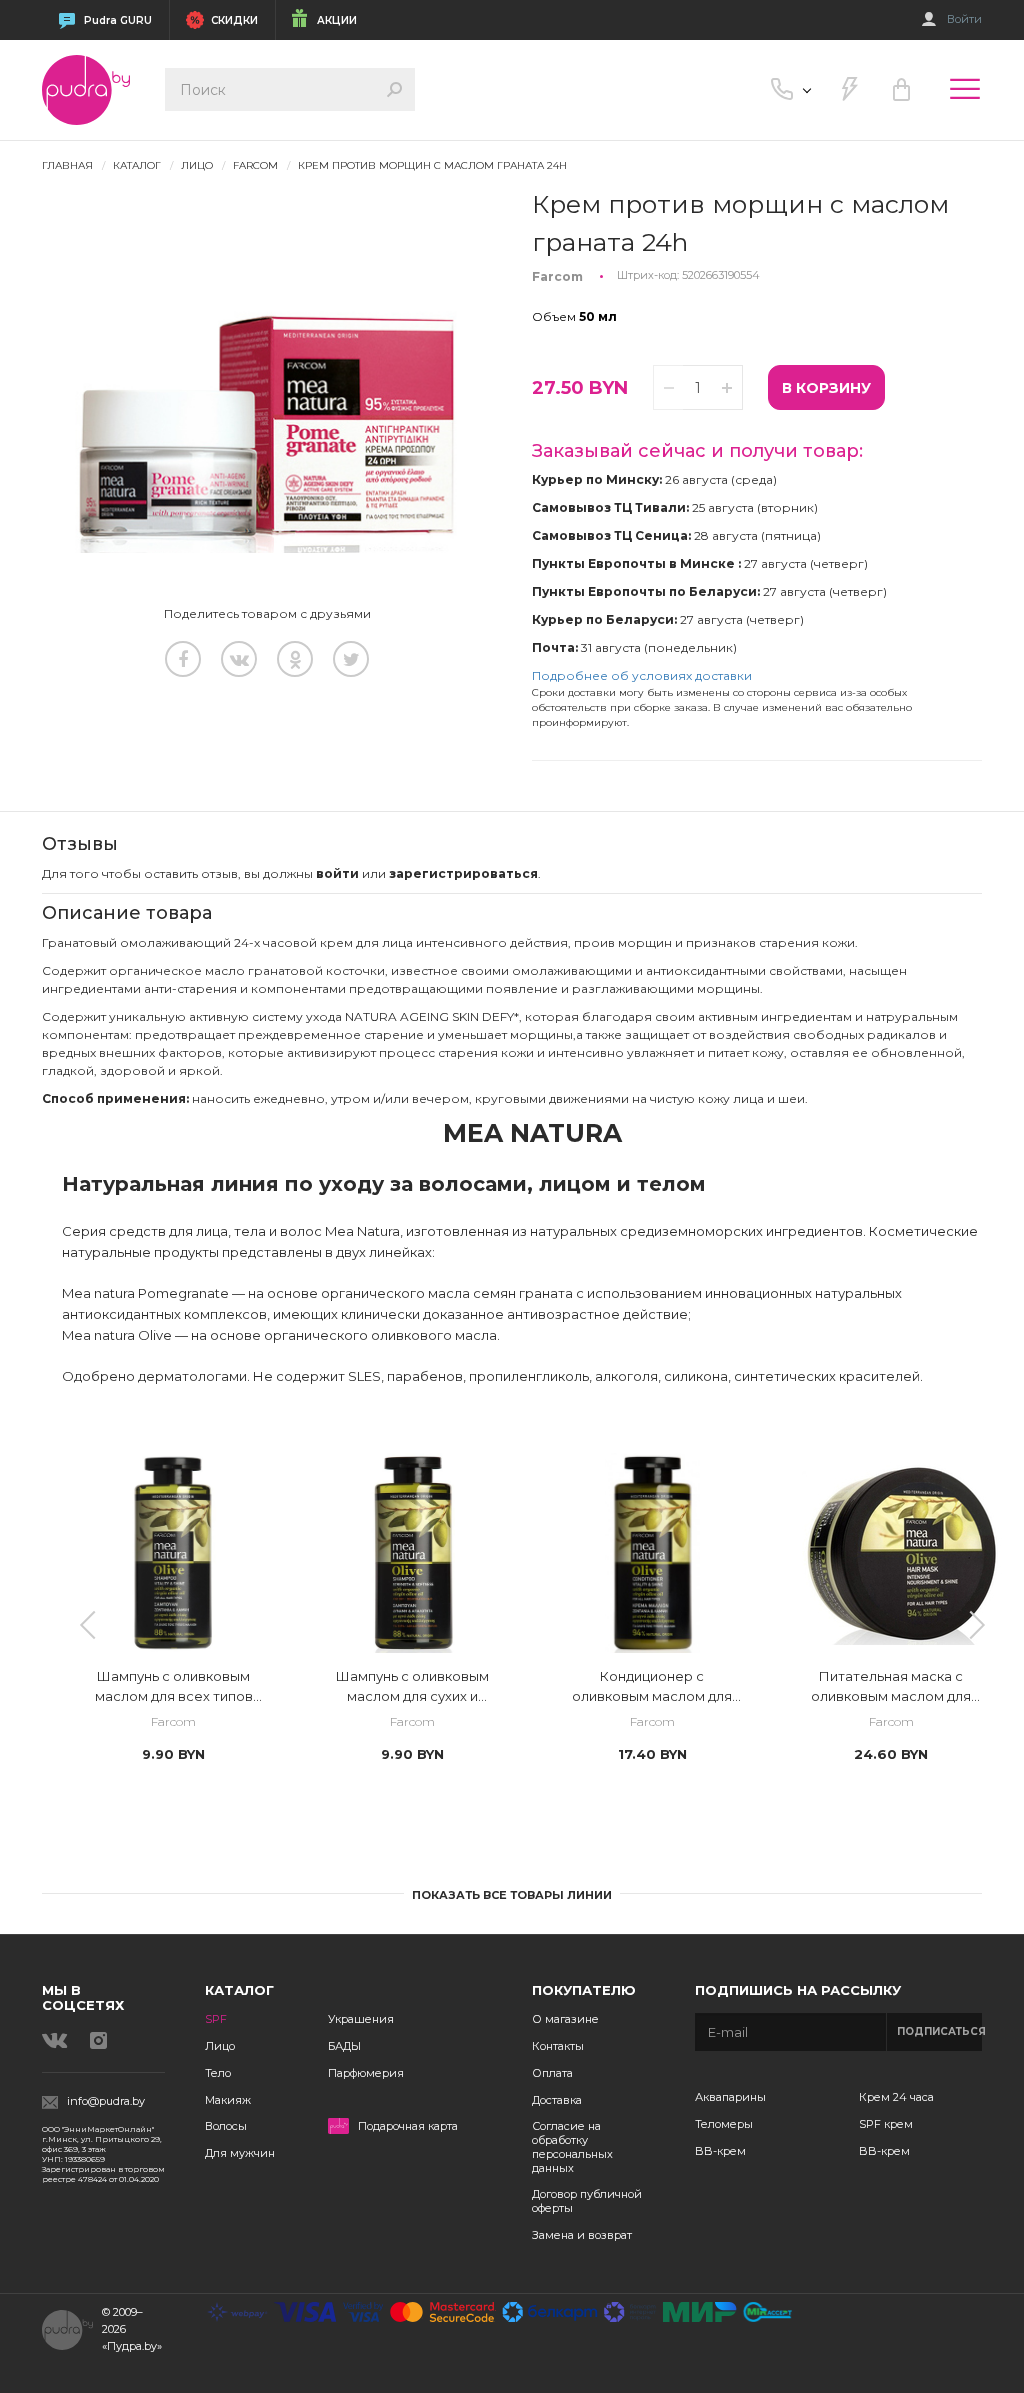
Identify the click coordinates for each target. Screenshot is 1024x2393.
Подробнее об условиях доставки (642, 675)
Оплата (552, 2073)
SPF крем (886, 2124)
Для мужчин (240, 2153)
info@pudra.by (106, 2101)
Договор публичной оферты (587, 2201)
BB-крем (720, 2151)
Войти (964, 19)
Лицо (220, 2046)
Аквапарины (730, 2097)
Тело (218, 2073)
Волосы (226, 2126)
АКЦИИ (337, 20)
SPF (216, 2019)
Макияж (228, 2100)
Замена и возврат (582, 2235)
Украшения (361, 2019)
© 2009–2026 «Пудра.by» (132, 2329)
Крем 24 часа (896, 2097)
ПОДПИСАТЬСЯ (939, 2031)
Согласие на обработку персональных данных (572, 2146)
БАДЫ (344, 2046)
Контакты (558, 2046)
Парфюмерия (366, 2073)
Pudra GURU (118, 20)
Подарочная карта (408, 2126)
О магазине (565, 2019)
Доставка (557, 2100)
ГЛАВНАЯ (67, 165)
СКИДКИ (234, 20)
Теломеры (724, 2124)
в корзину (826, 388)
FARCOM (255, 165)
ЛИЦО (197, 165)
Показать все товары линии (512, 1895)
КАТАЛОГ (137, 165)
